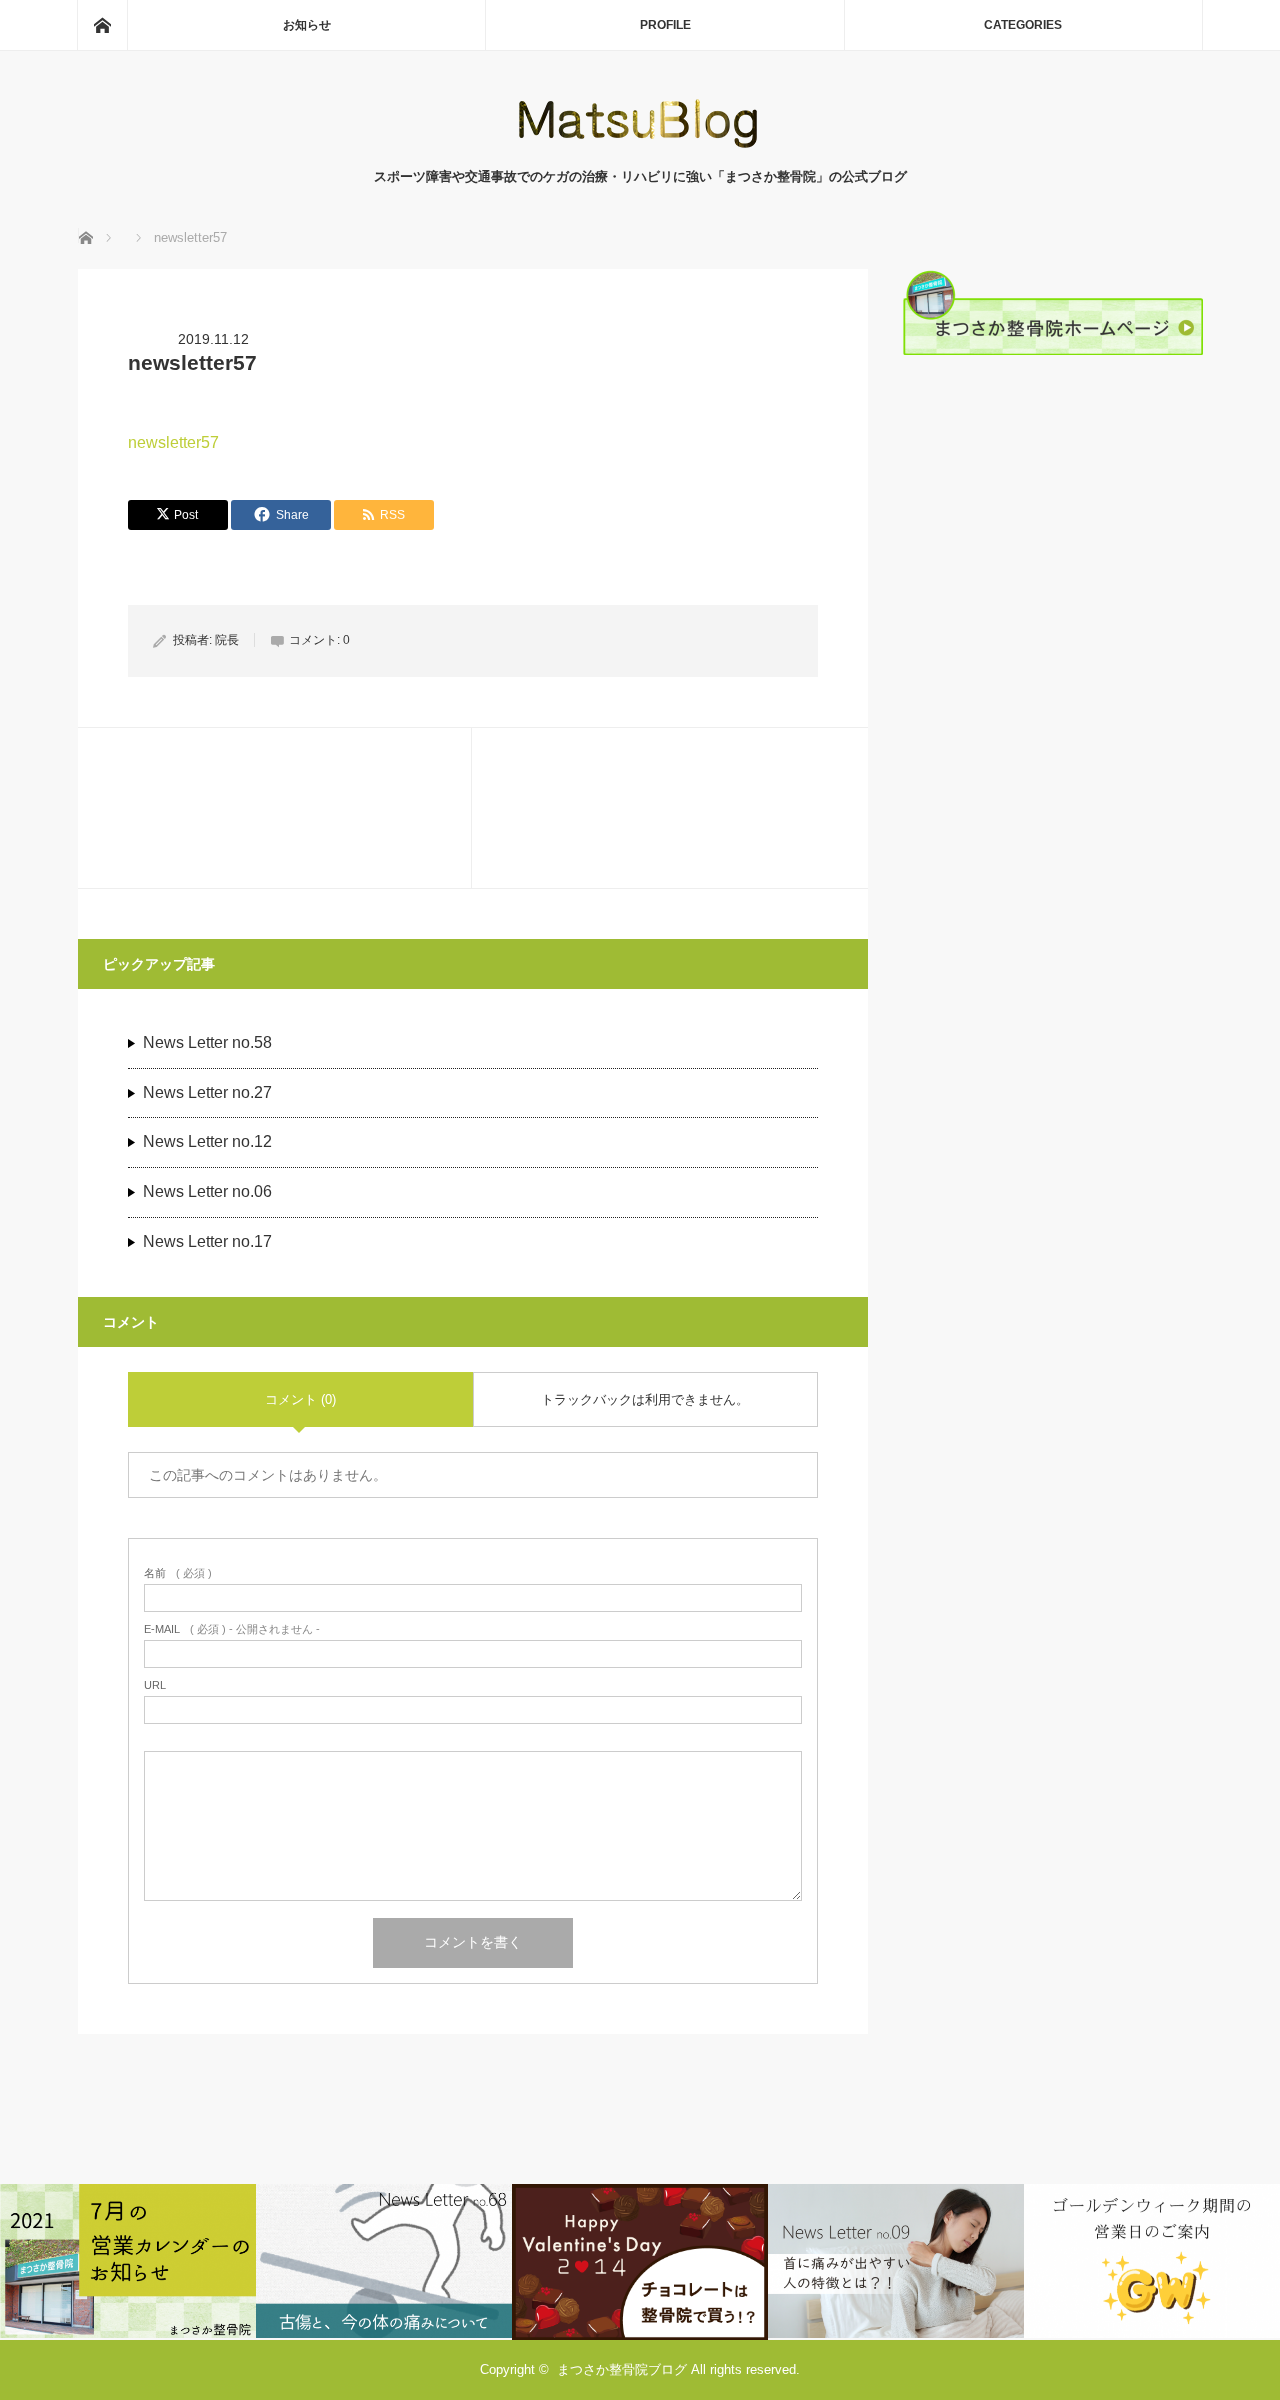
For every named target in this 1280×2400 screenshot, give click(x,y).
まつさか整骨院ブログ (622, 2369)
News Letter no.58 (207, 1042)
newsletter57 (173, 442)
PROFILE (665, 25)
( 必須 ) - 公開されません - (232, 1629)
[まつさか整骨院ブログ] (640, 146)
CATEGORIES (1023, 25)
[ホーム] (102, 25)
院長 (227, 640)
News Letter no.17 (207, 1241)
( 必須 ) (178, 1573)
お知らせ (307, 25)
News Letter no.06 (207, 1191)
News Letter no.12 (207, 1141)
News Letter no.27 (207, 1092)
